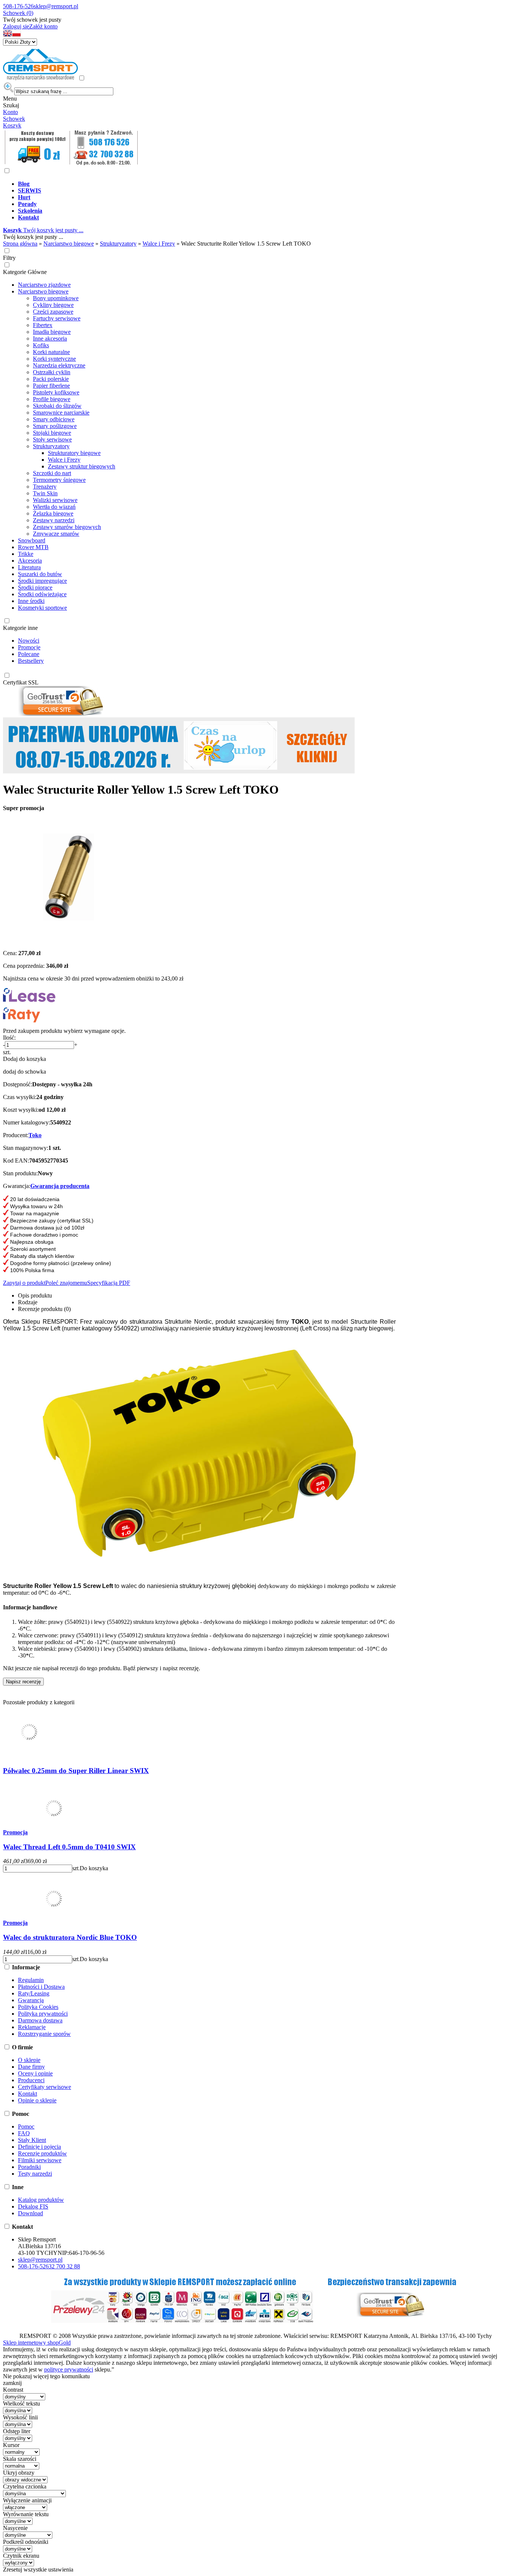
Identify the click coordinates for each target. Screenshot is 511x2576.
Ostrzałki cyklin (52, 372)
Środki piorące (35, 587)
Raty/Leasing (34, 1993)
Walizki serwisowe (55, 500)
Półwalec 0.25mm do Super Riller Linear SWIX (76, 1771)
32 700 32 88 (64, 2266)
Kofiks (41, 345)
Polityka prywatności (43, 2014)
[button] (7, 35)
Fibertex (43, 325)
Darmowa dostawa (40, 2020)
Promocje (29, 647)
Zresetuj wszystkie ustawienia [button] (38, 2569)
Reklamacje (32, 2027)
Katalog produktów (41, 2200)
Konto (10, 112)
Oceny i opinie (35, 2073)
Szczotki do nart (52, 473)
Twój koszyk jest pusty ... (43, 230)
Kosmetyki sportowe (42, 608)
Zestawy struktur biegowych (82, 466)
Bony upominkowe (56, 298)
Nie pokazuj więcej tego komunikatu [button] (46, 2376)
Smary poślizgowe (55, 426)
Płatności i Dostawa (41, 1987)
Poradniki (29, 2167)
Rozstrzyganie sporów (44, 2034)
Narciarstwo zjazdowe (44, 285)
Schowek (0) (18, 13)
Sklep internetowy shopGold (37, 2343)
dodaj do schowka (25, 1072)
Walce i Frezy (64, 460)
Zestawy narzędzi (54, 520)
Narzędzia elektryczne (59, 365)
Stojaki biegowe (52, 433)
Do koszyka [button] (94, 1868)
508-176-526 (18, 6)
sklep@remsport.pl (56, 6)
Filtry (9, 258)
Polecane (29, 654)
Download (30, 2213)
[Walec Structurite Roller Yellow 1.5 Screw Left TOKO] (68, 940)
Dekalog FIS (33, 2206)
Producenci (31, 2080)
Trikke (26, 554)
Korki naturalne (51, 352)
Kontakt (27, 2094)
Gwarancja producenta (60, 1186)
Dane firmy (31, 2067)
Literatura (29, 567)
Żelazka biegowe (53, 513)
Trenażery (45, 487)
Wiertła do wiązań (54, 507)
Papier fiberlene (51, 386)
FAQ (24, 2133)
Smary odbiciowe (54, 419)
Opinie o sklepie (37, 2100)
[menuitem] (263, 184)
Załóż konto (43, 26)
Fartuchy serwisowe (57, 318)
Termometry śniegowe (59, 480)
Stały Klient (32, 2140)
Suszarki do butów (40, 574)
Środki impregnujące (42, 581)
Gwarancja (31, 2000)
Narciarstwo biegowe (43, 291)
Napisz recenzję (23, 1682)
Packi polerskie (51, 379)
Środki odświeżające (42, 594)
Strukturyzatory (51, 446)
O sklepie (29, 2060)
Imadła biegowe (52, 332)
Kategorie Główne (25, 272)
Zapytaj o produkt (24, 1283)
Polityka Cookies (38, 2007)
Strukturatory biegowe (74, 453)
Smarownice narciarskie (61, 413)
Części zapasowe (53, 312)
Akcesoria (30, 561)
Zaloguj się (16, 26)
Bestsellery (31, 661)
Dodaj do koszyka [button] (25, 1059)
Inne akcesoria (50, 338)
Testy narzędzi (35, 2174)
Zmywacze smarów (56, 534)
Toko (35, 1135)
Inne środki (31, 601)
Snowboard (32, 540)
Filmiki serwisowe (40, 2160)
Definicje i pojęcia (39, 2147)
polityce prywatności (69, 2369)
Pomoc (26, 2126)
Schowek (14, 119)
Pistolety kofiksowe (56, 392)
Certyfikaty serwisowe (45, 2087)
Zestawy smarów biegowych (67, 527)
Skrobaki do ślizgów (57, 406)
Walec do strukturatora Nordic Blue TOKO (70, 1937)
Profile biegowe (52, 399)
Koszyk (12, 125)
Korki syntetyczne (54, 359)
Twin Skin (45, 493)
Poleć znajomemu (66, 1283)
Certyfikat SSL (21, 682)
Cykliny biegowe (53, 305)
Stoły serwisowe (52, 439)
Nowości (29, 641)
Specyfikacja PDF (109, 1283)
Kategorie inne (20, 628)
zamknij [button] (12, 2383)
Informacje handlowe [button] (30, 1607)
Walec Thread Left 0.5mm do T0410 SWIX (69, 1847)
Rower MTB (33, 547)
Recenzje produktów (42, 2153)
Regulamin (31, 1980)
